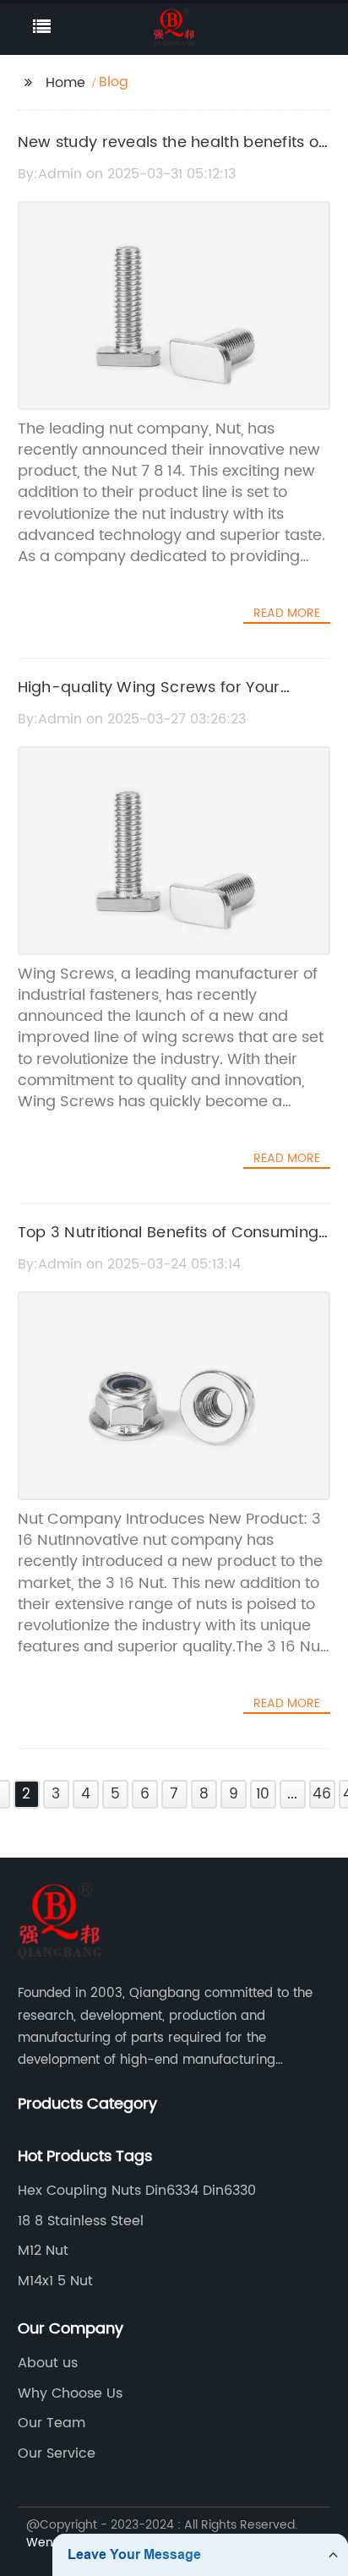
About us (48, 2363)
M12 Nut (43, 2251)
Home (65, 83)
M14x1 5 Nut (55, 2281)
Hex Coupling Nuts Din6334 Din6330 (137, 2191)
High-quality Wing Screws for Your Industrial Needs (149, 700)
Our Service (57, 2453)
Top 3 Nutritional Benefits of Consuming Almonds (169, 1245)
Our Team (52, 2423)
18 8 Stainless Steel (81, 2221)
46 (322, 1794)
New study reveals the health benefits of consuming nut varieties (171, 155)
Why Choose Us (70, 2393)
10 (263, 1794)
